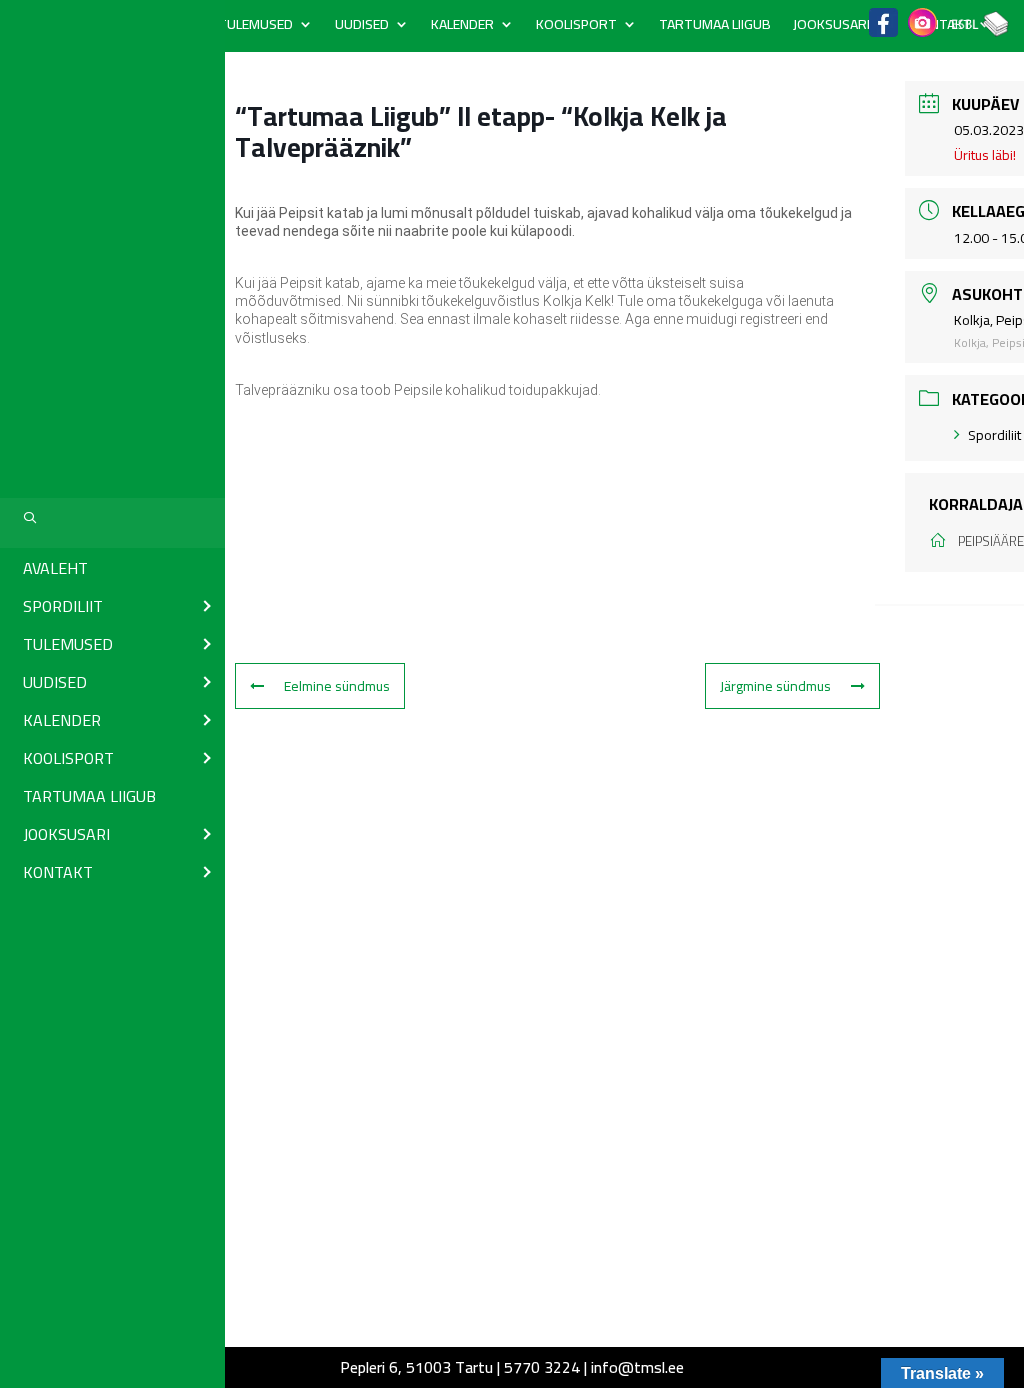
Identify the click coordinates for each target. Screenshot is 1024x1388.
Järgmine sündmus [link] (775, 686)
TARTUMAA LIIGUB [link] (715, 27)
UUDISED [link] (362, 27)
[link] (112, 567)
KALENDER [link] (462, 27)
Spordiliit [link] (994, 435)
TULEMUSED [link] (255, 27)
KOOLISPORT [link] (576, 27)
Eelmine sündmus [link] (337, 686)
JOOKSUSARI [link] (831, 27)
